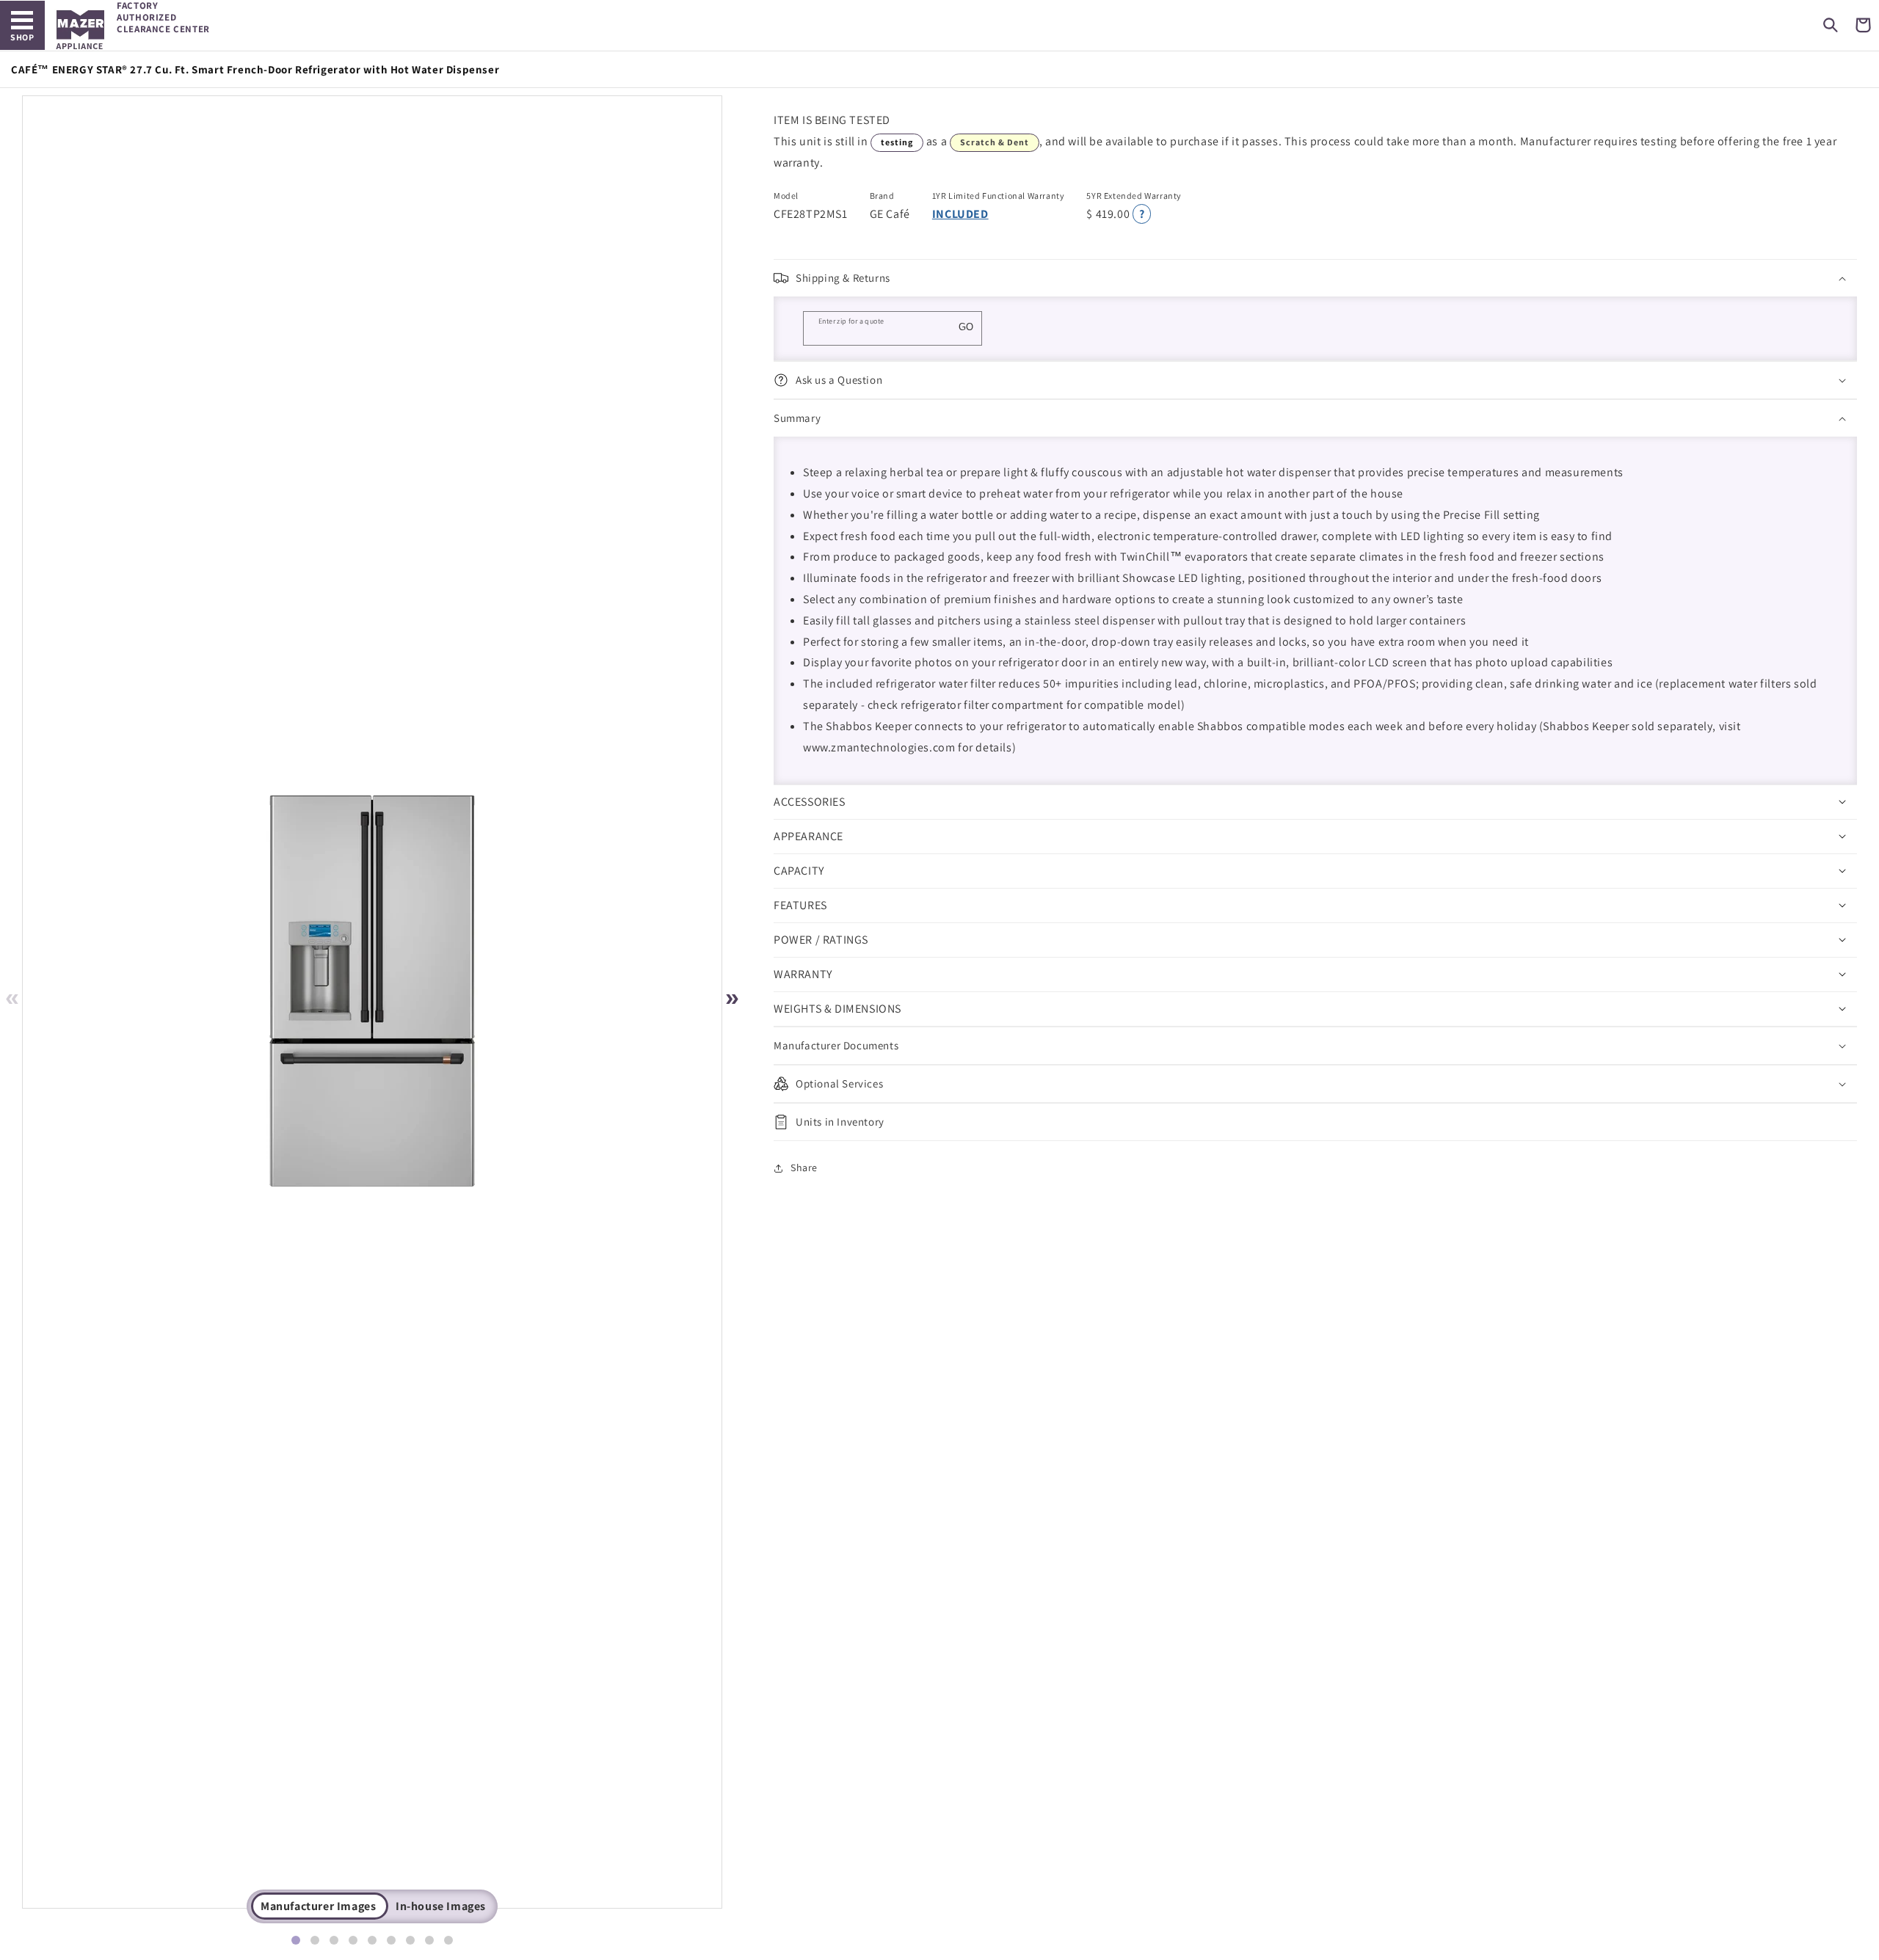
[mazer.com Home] (80, 30)
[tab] (296, 1940)
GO (966, 327)
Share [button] (804, 1167)
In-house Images (441, 1906)
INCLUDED (960, 214)
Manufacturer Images (318, 1906)
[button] (1831, 25)
